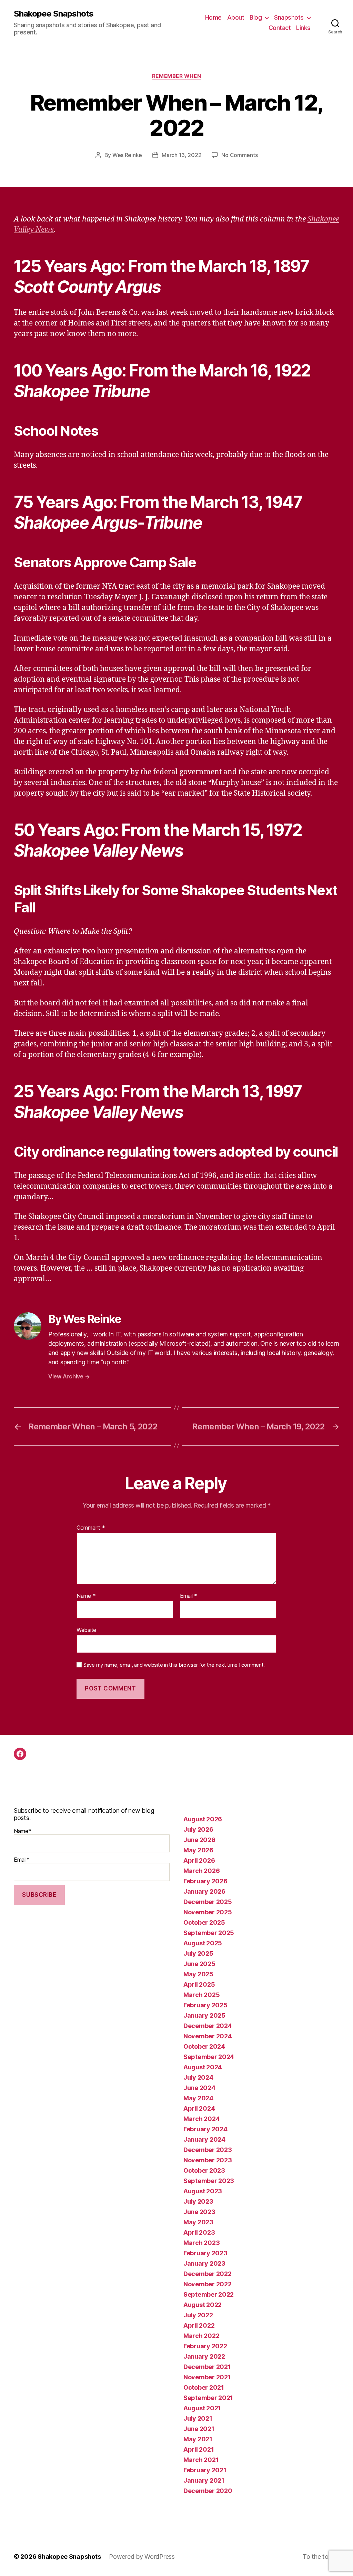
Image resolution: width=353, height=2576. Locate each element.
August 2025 (203, 1943)
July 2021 (198, 2418)
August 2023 (203, 2191)
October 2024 (204, 2046)
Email (189, 1596)
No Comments (239, 155)
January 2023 (204, 2263)
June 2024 (199, 2088)
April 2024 (199, 2108)
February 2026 (205, 1881)
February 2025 (205, 2005)
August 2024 (203, 2067)
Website (86, 1630)
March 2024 (201, 2119)
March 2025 (201, 1995)
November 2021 (207, 2377)
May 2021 (198, 2439)
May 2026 (198, 1850)
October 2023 (204, 2170)
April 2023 (199, 2232)
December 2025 (208, 1902)
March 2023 (201, 2243)
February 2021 (205, 2470)
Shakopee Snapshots (54, 14)
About (236, 17)
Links (303, 28)
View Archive (69, 1376)
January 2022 (204, 2356)
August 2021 (202, 2408)
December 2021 (207, 2367)
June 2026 (199, 1840)
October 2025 (204, 1922)
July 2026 (198, 1829)
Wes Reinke (127, 155)
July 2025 (198, 1953)
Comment (91, 1528)
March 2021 (201, 2460)
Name (86, 1596)
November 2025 (208, 1912)
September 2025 (209, 1933)
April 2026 (199, 1860)
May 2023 (198, 2222)
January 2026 (204, 1891)
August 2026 (203, 1819)
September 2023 (209, 2181)
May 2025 (198, 1974)
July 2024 (198, 2077)
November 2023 (208, 2160)
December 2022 (208, 2274)
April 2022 (199, 2325)
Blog (256, 17)
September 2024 (209, 2057)
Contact (280, 28)
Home (213, 17)
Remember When (176, 76)
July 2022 (198, 2315)
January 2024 (204, 2139)
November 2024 (208, 2036)
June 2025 (199, 1964)
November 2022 (208, 2284)
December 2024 (208, 2026)
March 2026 (201, 1871)
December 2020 (208, 2491)
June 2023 (199, 2212)
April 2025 (199, 1984)
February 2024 (205, 2129)
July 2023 (198, 2201)
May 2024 (198, 2098)
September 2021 (208, 2398)
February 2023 (205, 2253)
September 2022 (209, 2294)
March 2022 (201, 2336)
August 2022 (203, 2305)
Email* (22, 1860)
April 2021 (199, 2449)
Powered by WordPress (142, 2557)
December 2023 (208, 2150)
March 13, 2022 (181, 155)
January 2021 (204, 2480)
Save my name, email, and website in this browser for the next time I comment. (174, 1665)
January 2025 (204, 2015)
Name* (23, 1831)
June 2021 (199, 2429)
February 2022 (205, 2346)
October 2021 (204, 2387)
